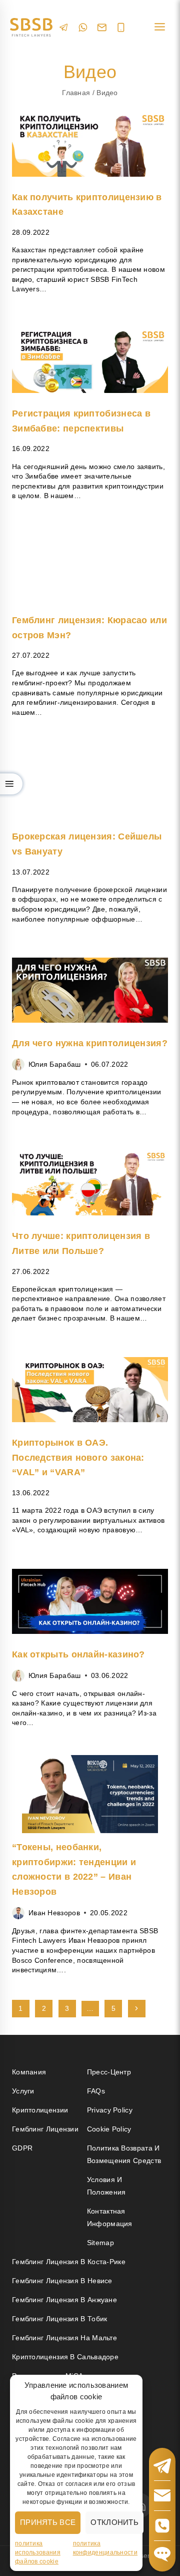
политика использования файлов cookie (38, 2552)
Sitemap (100, 2243)
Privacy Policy (110, 2110)
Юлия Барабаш (55, 1064)
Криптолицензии (40, 2110)
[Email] (102, 28)
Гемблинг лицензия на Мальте (64, 2338)
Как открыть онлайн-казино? (78, 1654)
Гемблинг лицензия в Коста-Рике (69, 2262)
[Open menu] (159, 27)
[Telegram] (64, 27)
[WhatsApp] (83, 27)
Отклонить (114, 2522)
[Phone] (121, 28)
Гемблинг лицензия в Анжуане (64, 2300)
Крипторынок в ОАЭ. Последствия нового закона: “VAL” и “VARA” (78, 1457)
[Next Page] (137, 2009)
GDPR (22, 2148)
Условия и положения (106, 2186)
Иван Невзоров (54, 1913)
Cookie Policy (109, 2129)
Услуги (23, 2091)
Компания (29, 2072)
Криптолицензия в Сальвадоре (65, 2357)
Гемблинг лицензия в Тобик (60, 2319)
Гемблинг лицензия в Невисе (62, 2281)
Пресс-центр (109, 2072)
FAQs (96, 2091)
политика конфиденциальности (105, 2548)
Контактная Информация (110, 2217)
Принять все (48, 2522)
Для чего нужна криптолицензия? (90, 1043)
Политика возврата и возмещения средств (124, 2154)
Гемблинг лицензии (45, 2129)
